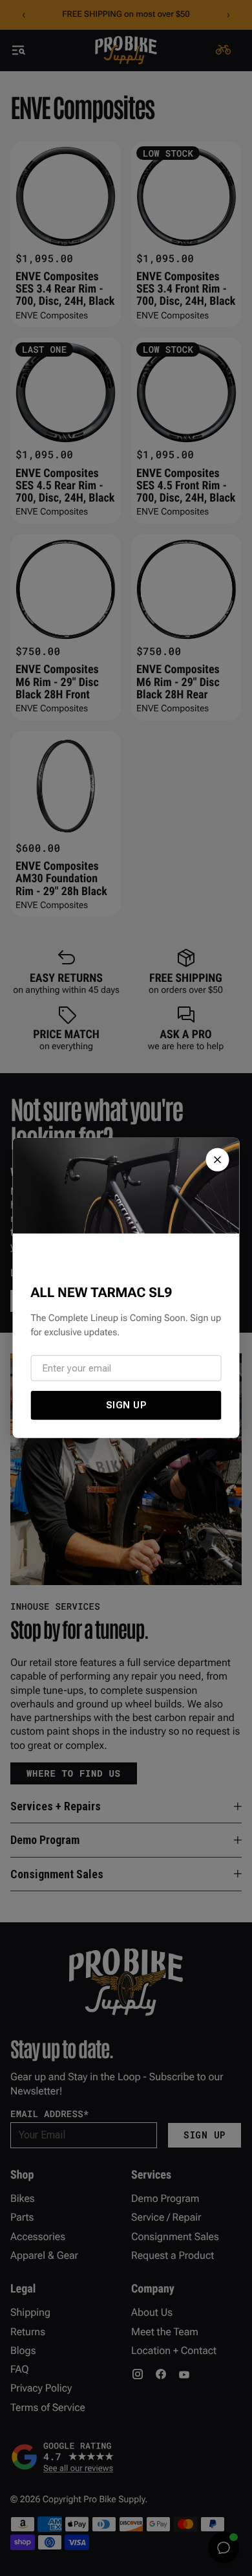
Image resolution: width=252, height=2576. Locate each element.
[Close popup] (218, 1160)
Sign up (126, 1405)
